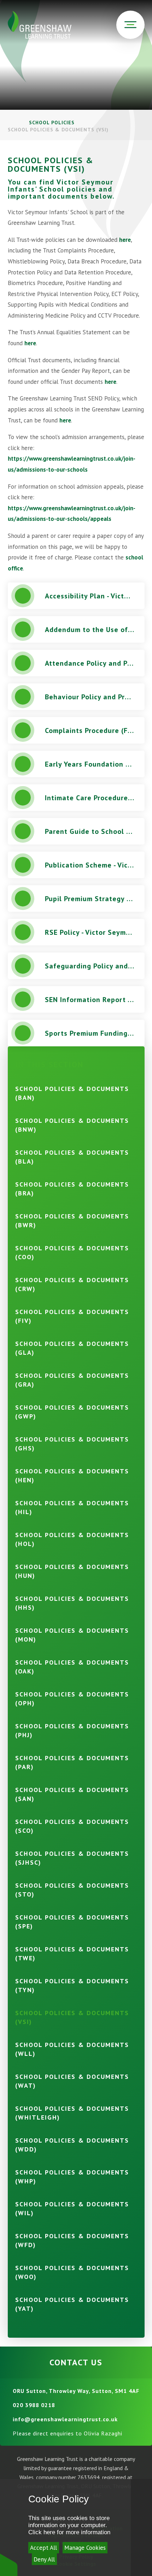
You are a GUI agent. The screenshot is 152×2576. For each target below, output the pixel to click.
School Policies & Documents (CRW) (72, 1284)
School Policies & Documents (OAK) (72, 1667)
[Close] (141, 2527)
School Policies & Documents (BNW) (72, 1125)
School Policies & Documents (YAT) (72, 2304)
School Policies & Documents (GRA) (72, 1380)
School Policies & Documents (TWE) (72, 1954)
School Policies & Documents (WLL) (72, 2049)
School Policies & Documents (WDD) (72, 2145)
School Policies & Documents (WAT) (72, 2081)
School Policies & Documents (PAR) (72, 1762)
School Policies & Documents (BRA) (72, 1189)
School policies (52, 123)
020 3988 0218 (34, 2405)
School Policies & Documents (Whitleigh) (72, 2113)
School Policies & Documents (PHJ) (72, 1730)
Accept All (43, 2548)
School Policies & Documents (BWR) (72, 1221)
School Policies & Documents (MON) (72, 1635)
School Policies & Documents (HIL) (72, 1507)
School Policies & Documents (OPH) (72, 1699)
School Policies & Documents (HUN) (72, 1571)
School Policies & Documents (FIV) (72, 1316)
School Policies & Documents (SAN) (72, 1794)
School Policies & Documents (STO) (72, 1890)
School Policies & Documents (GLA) (72, 1348)
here (125, 240)
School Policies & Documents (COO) (72, 1252)
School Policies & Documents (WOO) (72, 2272)
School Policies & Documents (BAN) (72, 1093)
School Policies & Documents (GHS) (72, 1444)
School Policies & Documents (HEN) (72, 1475)
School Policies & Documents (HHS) (72, 1603)
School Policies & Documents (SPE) (72, 1922)
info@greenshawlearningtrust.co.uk (65, 2419)
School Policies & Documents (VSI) (58, 130)
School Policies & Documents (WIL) (72, 2208)
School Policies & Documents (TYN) (72, 1985)
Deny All (44, 2559)
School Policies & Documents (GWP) (72, 1412)
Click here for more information (69, 2532)
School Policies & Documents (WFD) (72, 2240)
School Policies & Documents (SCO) (72, 1826)
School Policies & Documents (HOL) (72, 1539)
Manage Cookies (85, 2548)
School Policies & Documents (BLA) (72, 1157)
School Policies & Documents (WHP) (72, 2177)
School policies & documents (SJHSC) (72, 1858)
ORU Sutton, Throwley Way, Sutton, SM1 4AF (76, 2391)
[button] (9, 2564)
